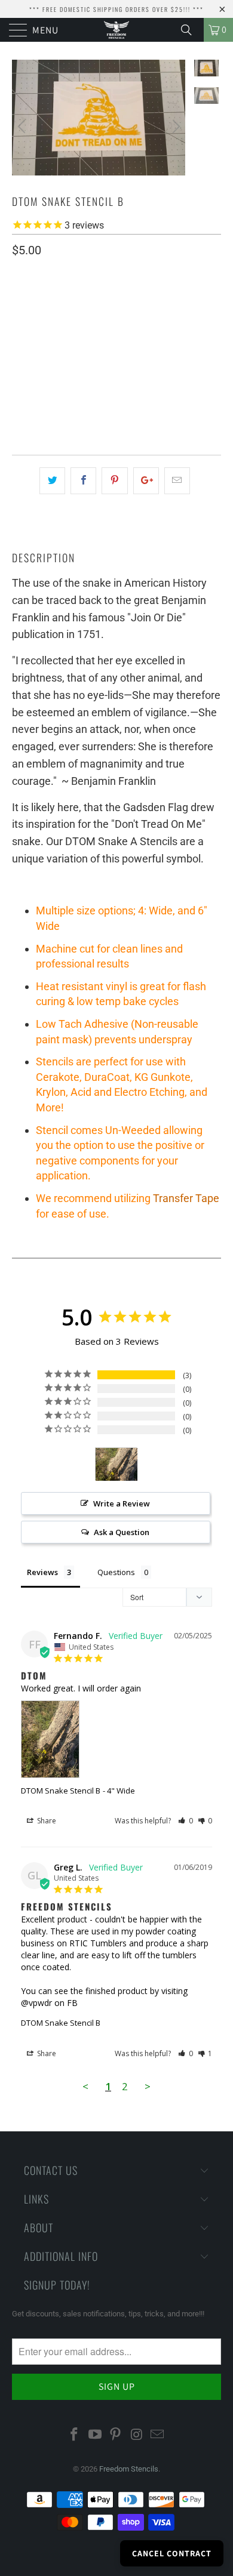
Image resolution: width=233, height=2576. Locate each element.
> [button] (148, 2086)
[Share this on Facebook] (83, 481)
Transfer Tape (186, 1198)
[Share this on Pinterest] (114, 481)
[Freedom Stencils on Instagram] (137, 2435)
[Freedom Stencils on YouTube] (95, 2435)
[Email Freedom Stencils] (158, 2435)
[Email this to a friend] (177, 481)
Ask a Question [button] (122, 1532)
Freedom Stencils (129, 2469)
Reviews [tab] (42, 1572)
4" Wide (76, 336)
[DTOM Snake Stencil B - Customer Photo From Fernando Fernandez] (116, 1464)
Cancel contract (172, 2553)
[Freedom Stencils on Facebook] (75, 2435)
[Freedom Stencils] (117, 30)
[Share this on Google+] (146, 481)
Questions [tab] (116, 1572)
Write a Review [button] (122, 1503)
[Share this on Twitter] (52, 481)
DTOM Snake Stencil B (61, 1791)
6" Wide (32, 336)
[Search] (191, 30)
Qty (19, 371)
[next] (174, 127)
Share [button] (46, 1821)
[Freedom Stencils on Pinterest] (116, 2435)
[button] (186, 1821)
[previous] (23, 127)
